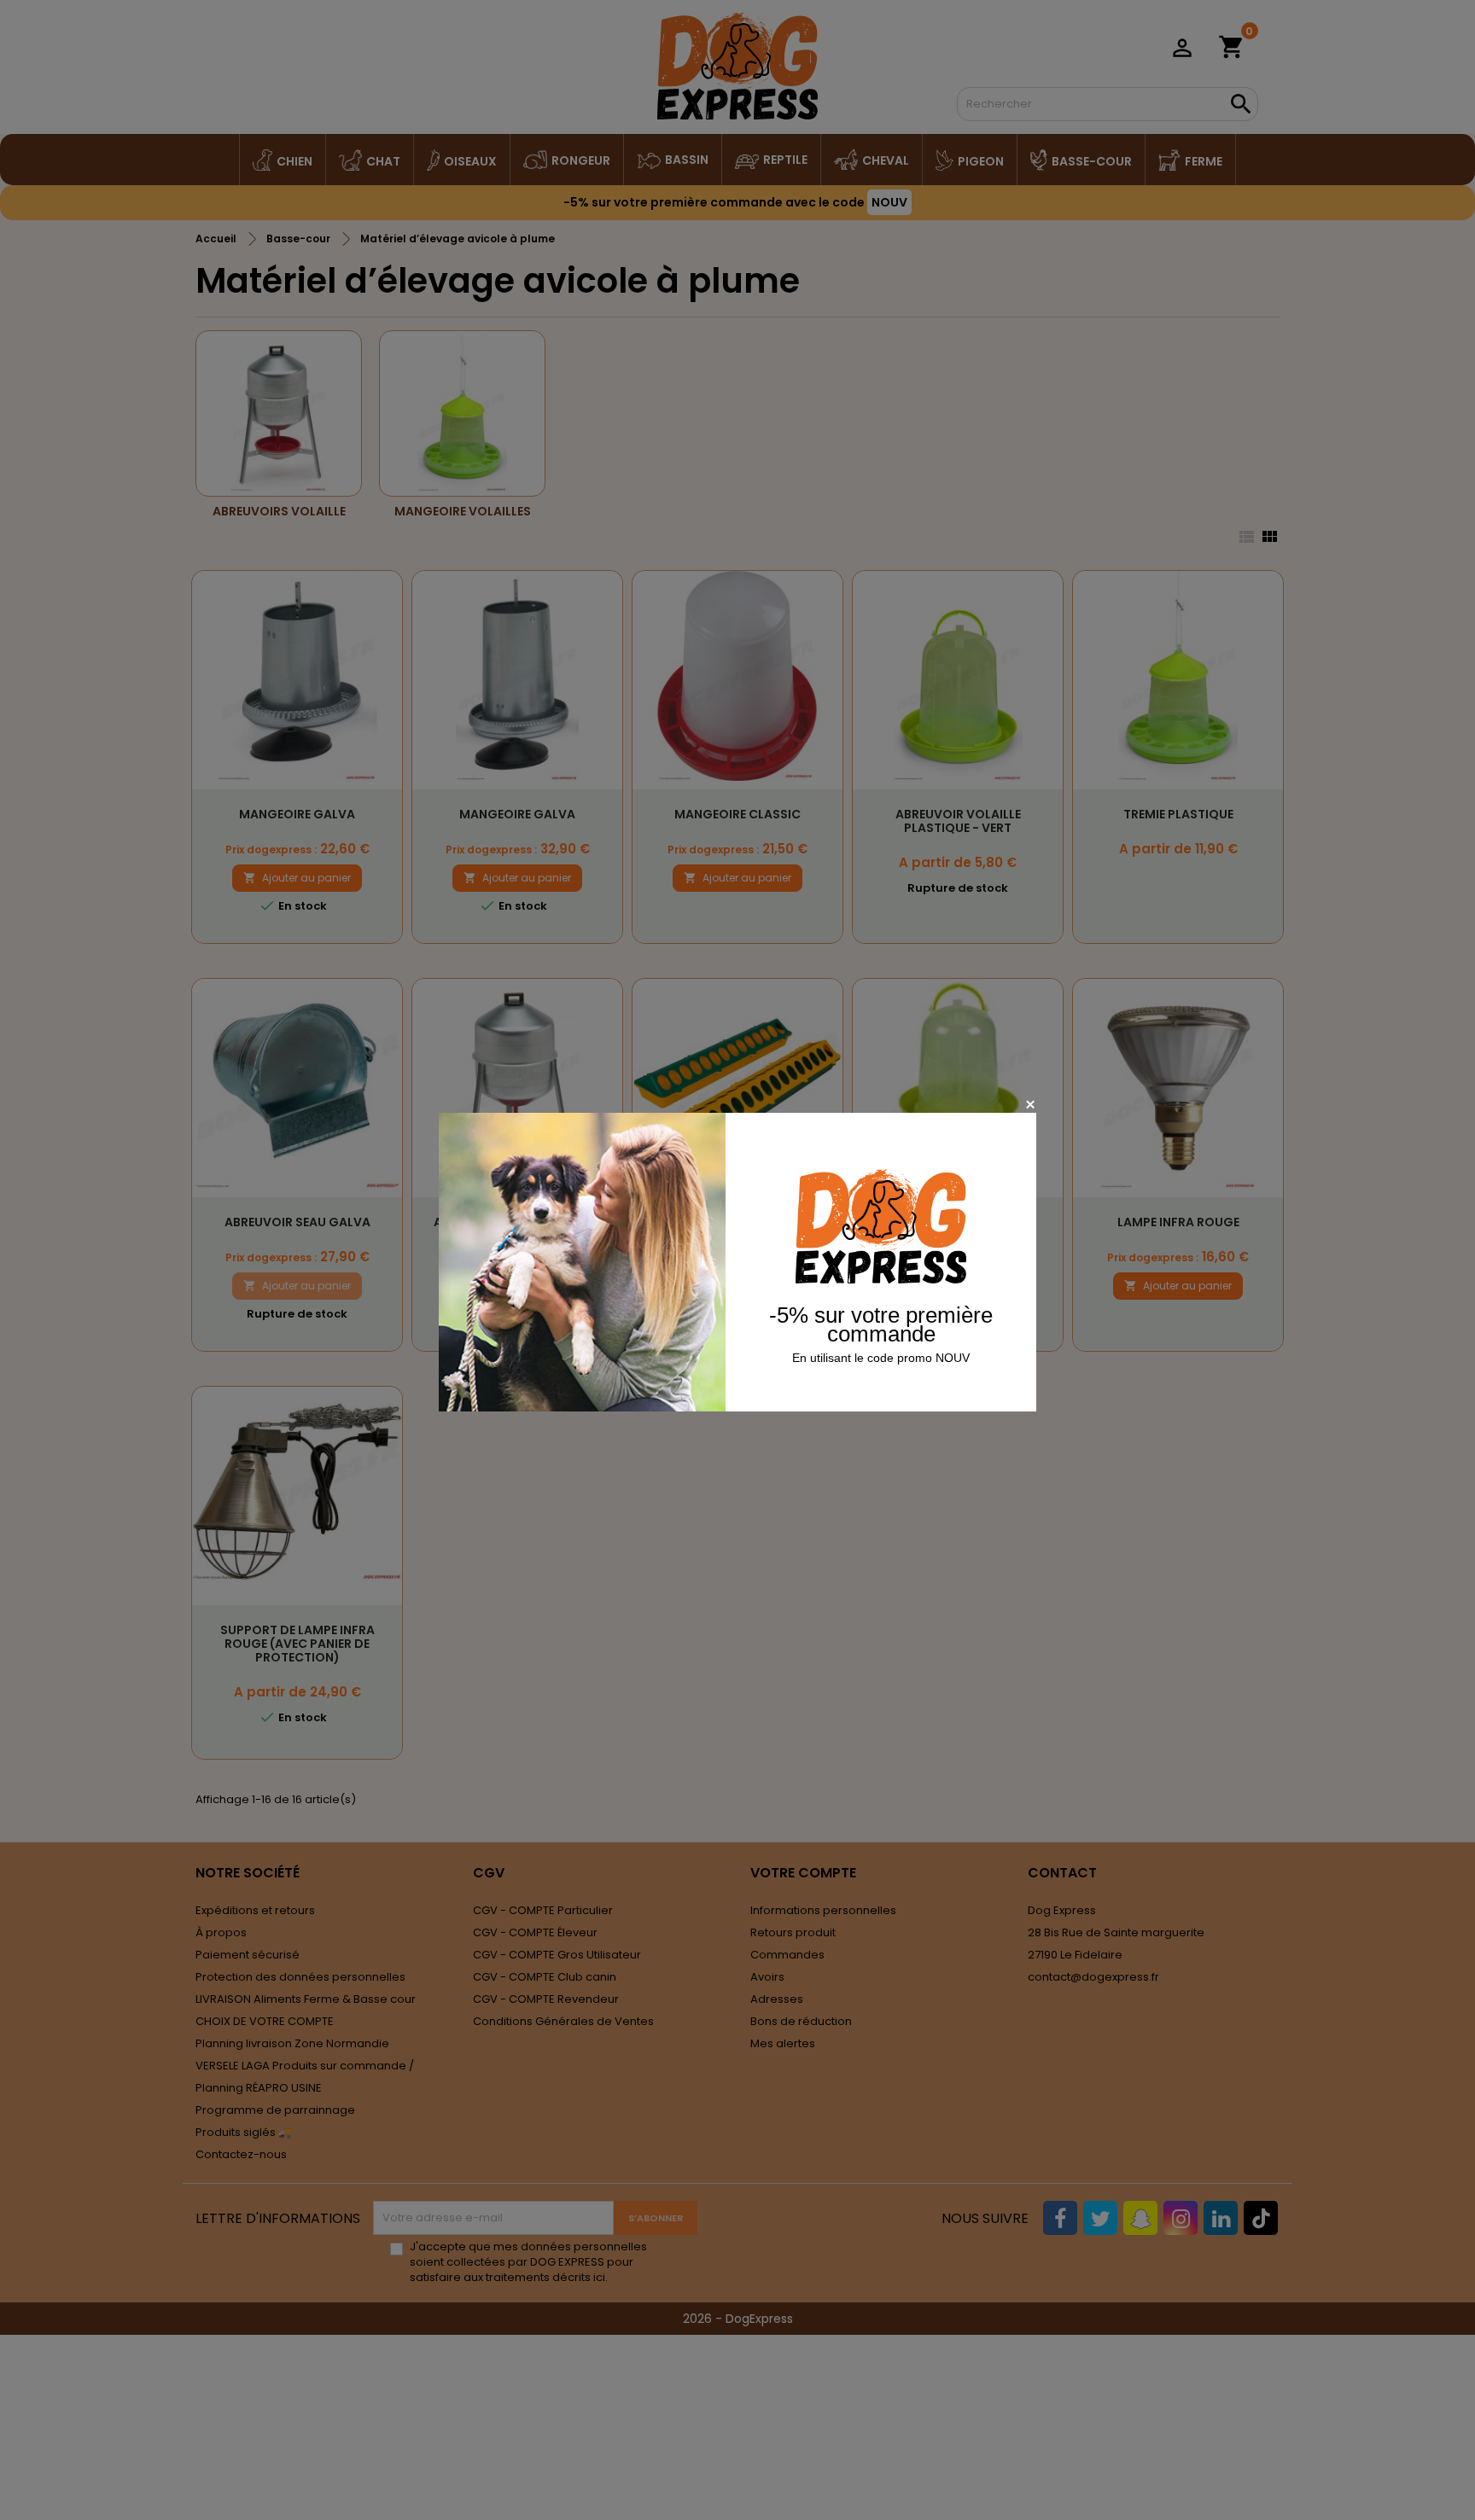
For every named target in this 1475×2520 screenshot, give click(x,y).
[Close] (1030, 1104)
